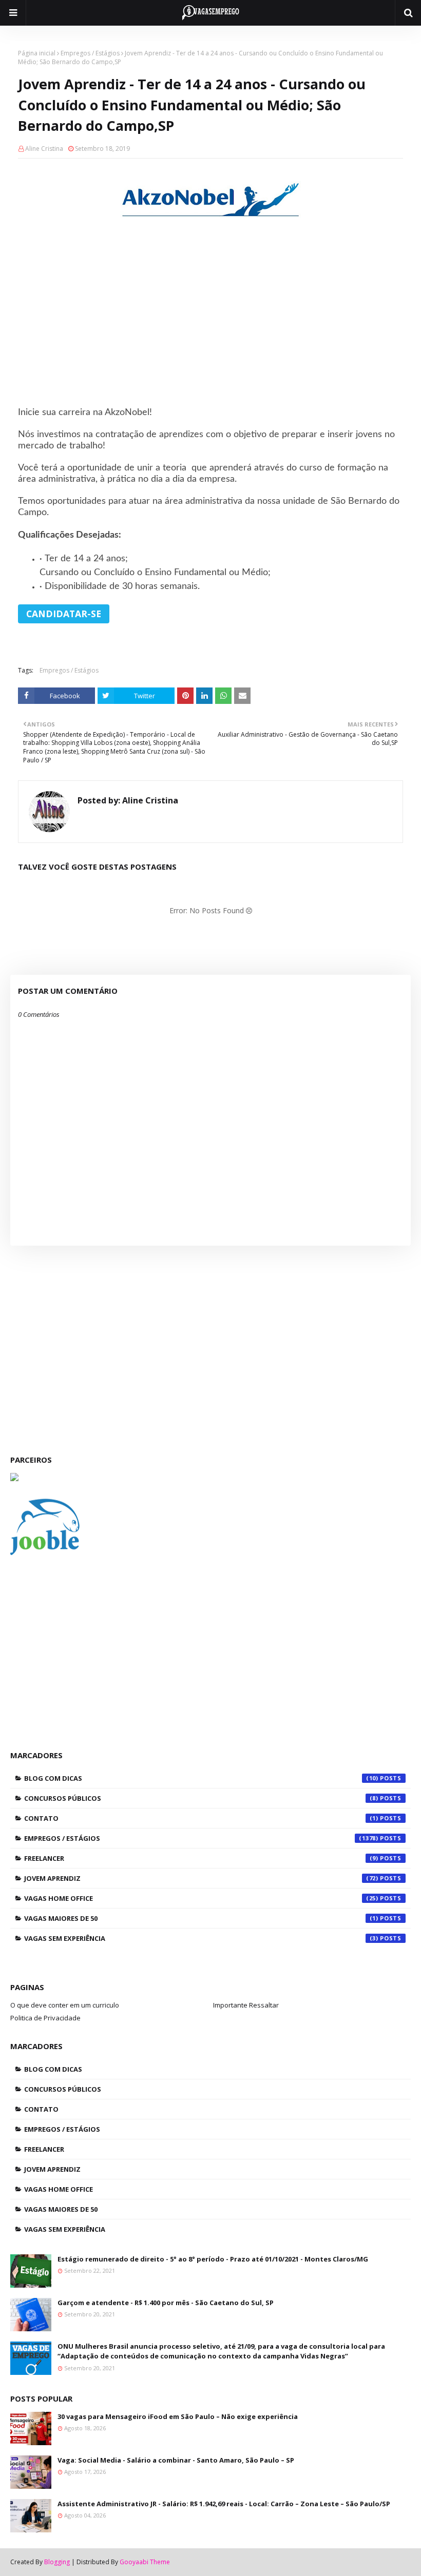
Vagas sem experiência (201, 1938)
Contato (201, 1818)
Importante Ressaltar (246, 2005)
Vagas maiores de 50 (201, 1918)
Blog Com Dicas (201, 1778)
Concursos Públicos (201, 1798)
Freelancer (201, 1858)
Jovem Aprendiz (201, 1878)
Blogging (57, 2562)
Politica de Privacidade (45, 2018)
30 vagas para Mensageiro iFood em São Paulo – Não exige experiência (178, 2416)
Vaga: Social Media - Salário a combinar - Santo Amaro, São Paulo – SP (176, 2460)
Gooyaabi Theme (145, 2562)
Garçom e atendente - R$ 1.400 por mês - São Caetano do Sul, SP (166, 2303)
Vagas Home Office (201, 1898)
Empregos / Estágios (90, 53)
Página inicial (37, 53)
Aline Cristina (44, 149)
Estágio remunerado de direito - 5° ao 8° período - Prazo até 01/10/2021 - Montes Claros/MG (213, 2259)
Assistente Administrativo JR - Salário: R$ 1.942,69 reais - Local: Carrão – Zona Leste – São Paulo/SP (224, 2504)
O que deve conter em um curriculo (65, 2005)
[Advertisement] (210, 326)
